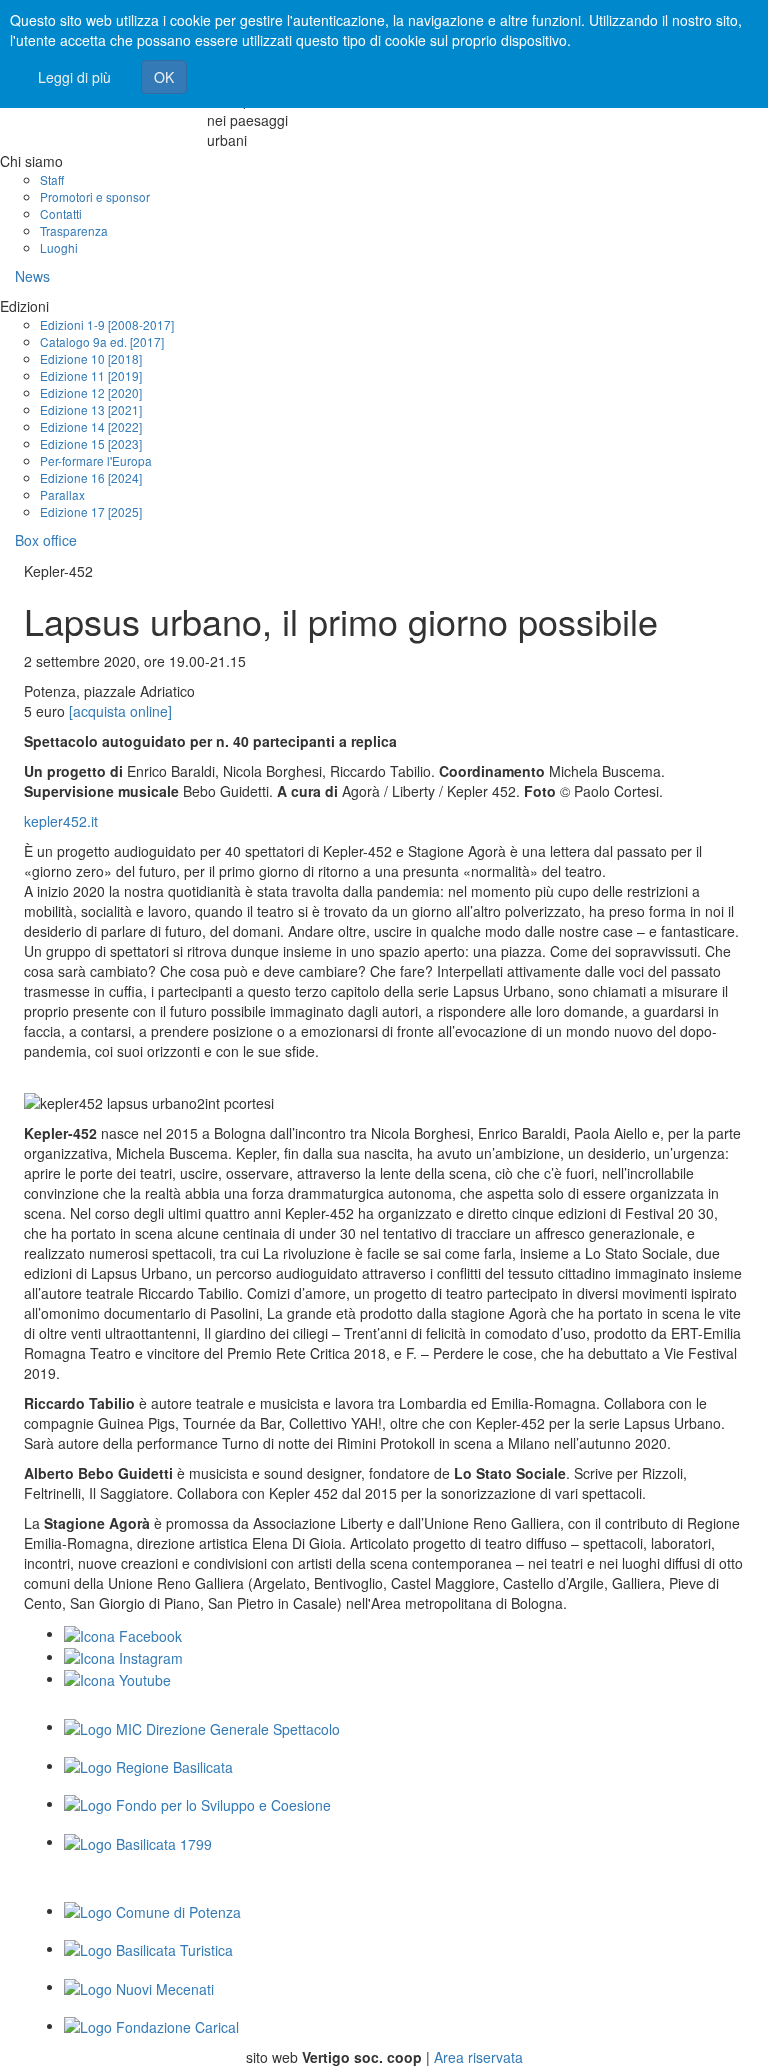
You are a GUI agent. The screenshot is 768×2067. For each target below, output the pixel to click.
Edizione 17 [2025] (91, 511)
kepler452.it (61, 821)
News (32, 276)
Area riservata (478, 2057)
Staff (52, 179)
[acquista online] (120, 711)
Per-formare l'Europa (96, 460)
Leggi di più (74, 77)
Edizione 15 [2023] (91, 443)
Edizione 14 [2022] (91, 426)
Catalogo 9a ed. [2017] (102, 341)
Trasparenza (74, 230)
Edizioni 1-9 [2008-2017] (107, 324)
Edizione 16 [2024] (91, 477)
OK (164, 77)
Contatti (61, 213)
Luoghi (59, 247)
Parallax (62, 494)
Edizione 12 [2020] (91, 392)
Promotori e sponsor (95, 196)
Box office (46, 540)
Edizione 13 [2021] (91, 409)
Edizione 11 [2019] (91, 375)
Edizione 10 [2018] (91, 358)
